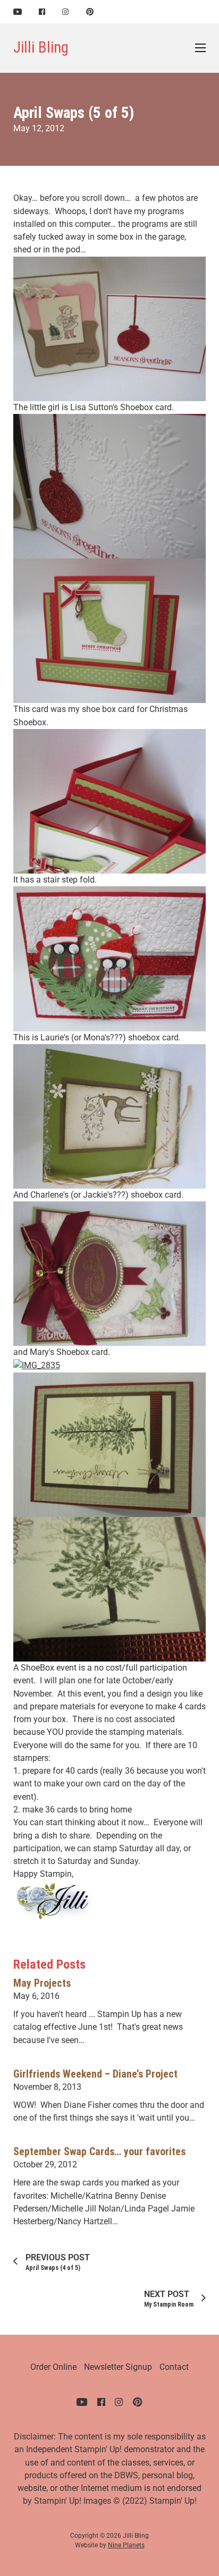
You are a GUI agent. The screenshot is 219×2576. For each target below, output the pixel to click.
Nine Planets (126, 2545)
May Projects (42, 1983)
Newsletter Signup (118, 2367)
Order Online (53, 2367)
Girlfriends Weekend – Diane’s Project (95, 2074)
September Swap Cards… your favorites (99, 2152)
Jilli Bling (41, 47)
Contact (174, 2367)
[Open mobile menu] (200, 48)
